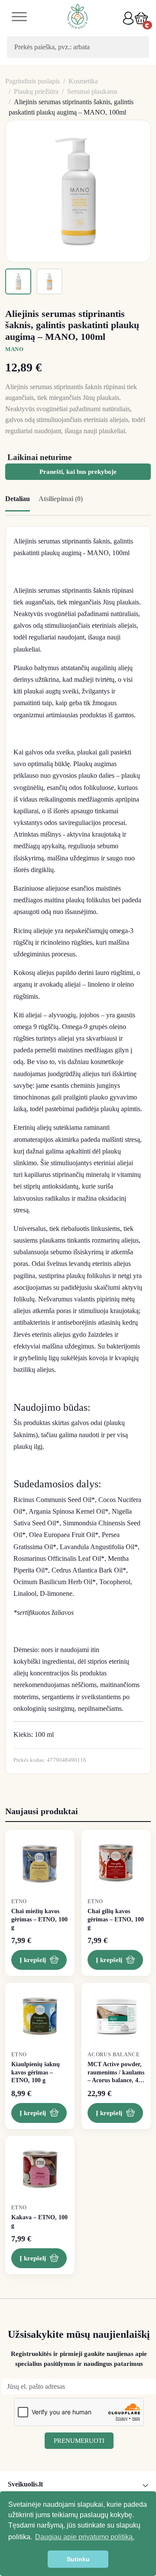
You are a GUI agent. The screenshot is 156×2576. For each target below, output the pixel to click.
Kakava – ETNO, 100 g (39, 2221)
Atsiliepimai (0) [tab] (61, 499)
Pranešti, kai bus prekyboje (78, 472)
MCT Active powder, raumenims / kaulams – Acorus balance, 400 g (116, 2073)
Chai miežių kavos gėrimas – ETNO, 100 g (39, 1919)
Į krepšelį (33, 1960)
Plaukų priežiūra (36, 91)
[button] (141, 18)
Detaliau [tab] (18, 499)
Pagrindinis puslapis (32, 81)
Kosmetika (83, 81)
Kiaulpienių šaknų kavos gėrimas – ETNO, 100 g (36, 2072)
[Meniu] (19, 18)
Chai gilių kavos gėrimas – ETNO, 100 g (116, 1919)
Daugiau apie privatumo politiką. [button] (85, 2537)
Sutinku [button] (78, 2559)
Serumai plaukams (92, 91)
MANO (14, 349)
